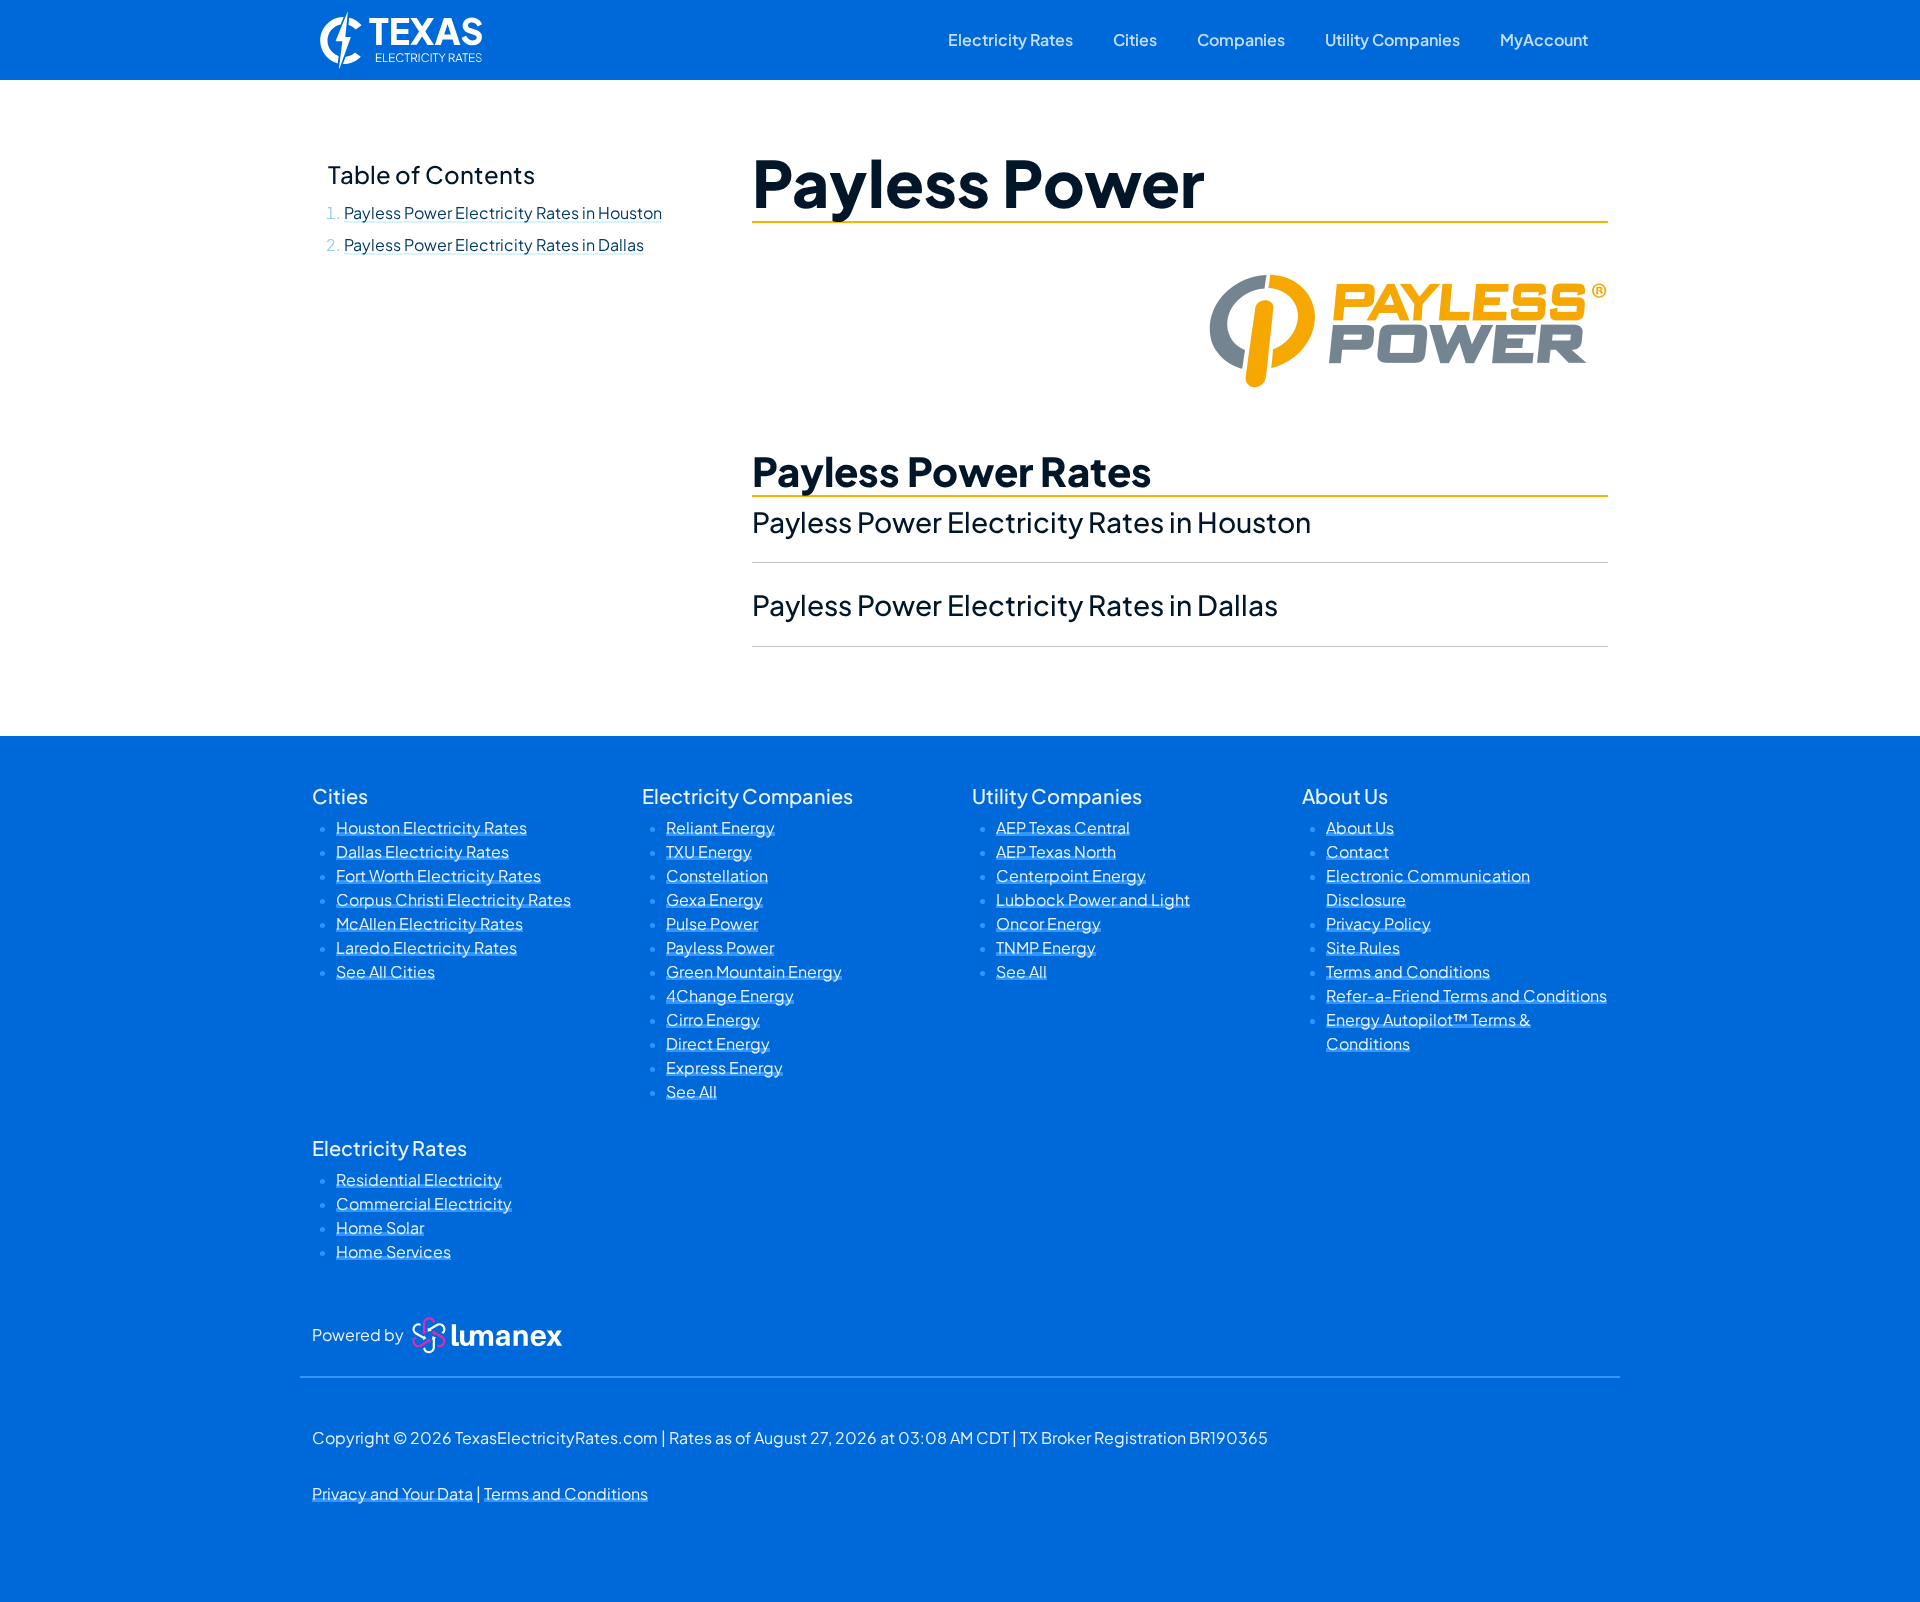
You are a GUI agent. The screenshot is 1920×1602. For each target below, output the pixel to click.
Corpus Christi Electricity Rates (453, 899)
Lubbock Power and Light (1093, 899)
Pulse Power (712, 923)
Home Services (393, 1251)
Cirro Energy (713, 1019)
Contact (1357, 851)
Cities (1135, 39)
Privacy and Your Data (392, 1493)
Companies (1241, 39)
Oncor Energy (1048, 923)
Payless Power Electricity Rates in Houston (503, 212)
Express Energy (724, 1067)
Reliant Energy (720, 827)
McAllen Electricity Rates (429, 923)
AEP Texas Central (1063, 827)
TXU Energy (709, 851)
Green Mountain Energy (754, 971)
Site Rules (1363, 947)
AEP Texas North (1056, 851)
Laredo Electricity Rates (426, 947)
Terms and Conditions (1408, 971)
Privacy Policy (1378, 923)
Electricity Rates (1010, 39)
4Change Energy (730, 995)
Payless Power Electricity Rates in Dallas (494, 244)
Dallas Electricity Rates (422, 851)
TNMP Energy (1046, 947)
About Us (1360, 827)
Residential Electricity (419, 1179)
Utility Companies (1392, 39)
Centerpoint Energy (1071, 875)
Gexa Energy (714, 899)
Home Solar (380, 1227)
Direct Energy (718, 1043)
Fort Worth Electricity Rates (438, 875)
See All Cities (385, 971)
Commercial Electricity (424, 1203)
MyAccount (1544, 39)
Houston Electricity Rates (431, 827)
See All (691, 1091)
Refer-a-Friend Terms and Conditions (1466, 995)
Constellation (717, 875)
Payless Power (720, 947)
